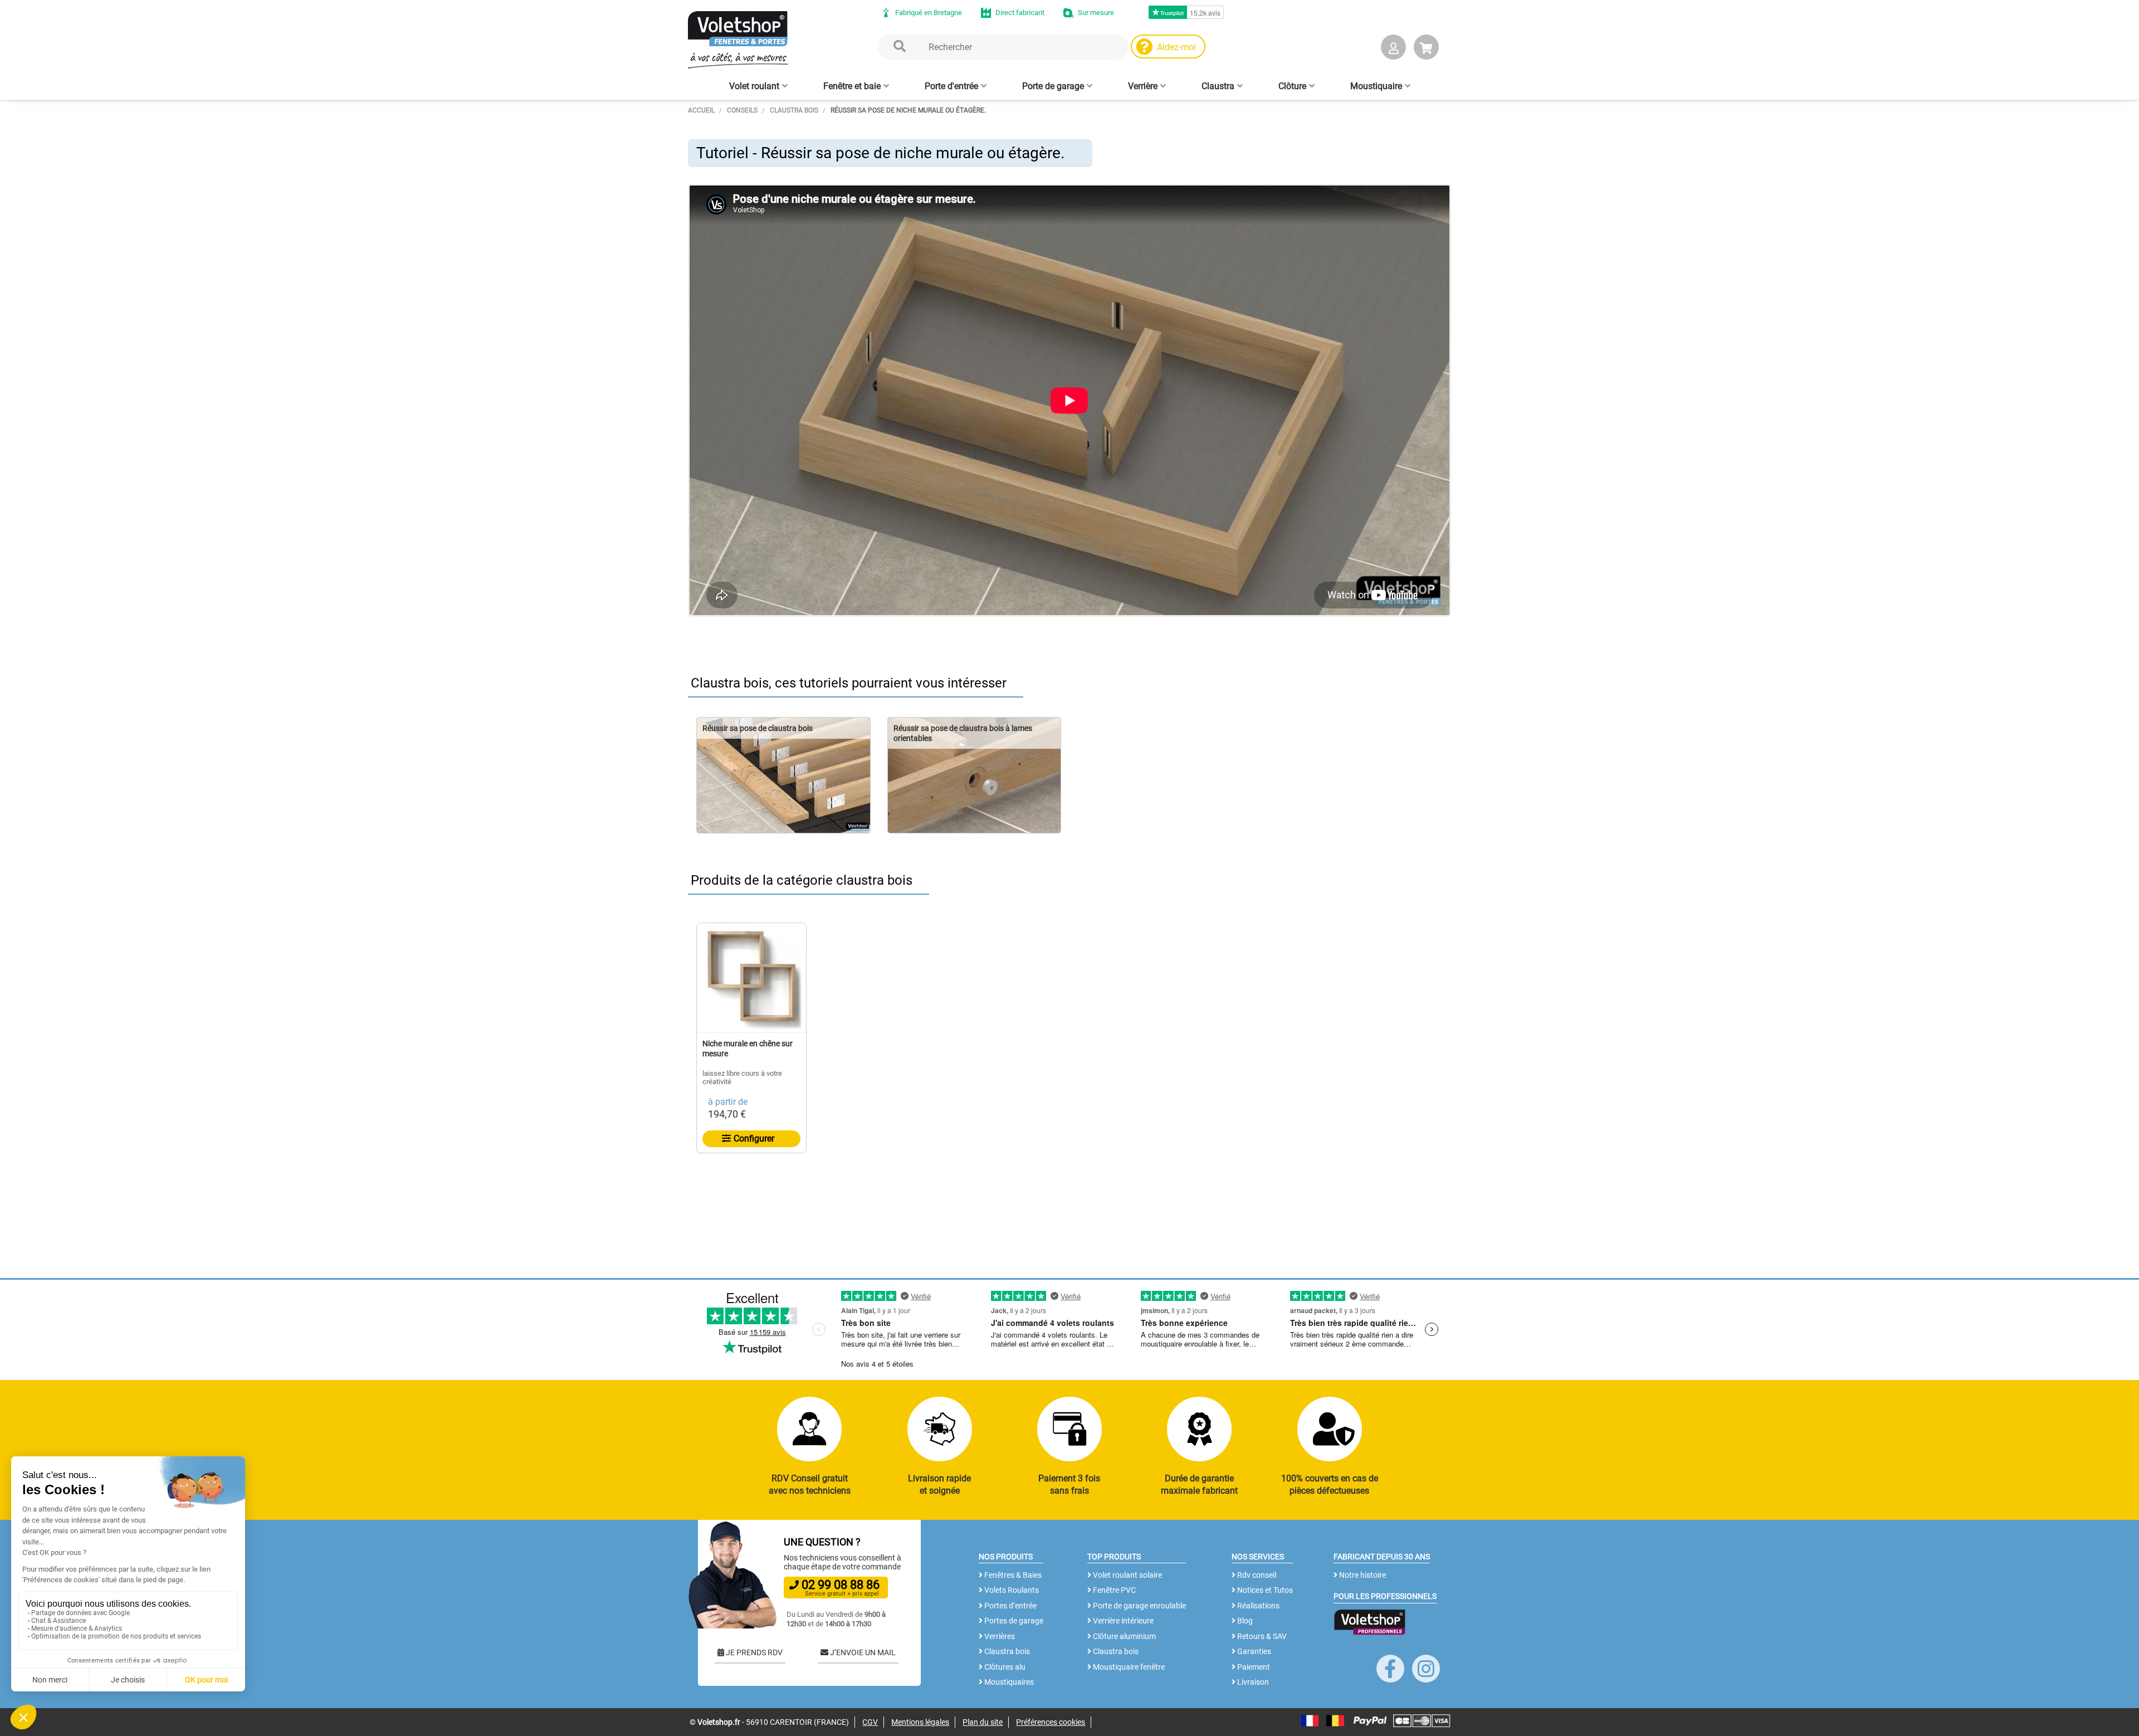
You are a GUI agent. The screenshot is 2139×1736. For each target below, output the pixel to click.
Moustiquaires (1008, 1682)
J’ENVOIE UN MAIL (862, 1652)
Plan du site (983, 1722)
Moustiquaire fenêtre (1128, 1667)
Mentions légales (920, 1722)
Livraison (1252, 1682)
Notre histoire (1362, 1575)
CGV (870, 1722)
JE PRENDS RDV (753, 1652)
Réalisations (1257, 1606)
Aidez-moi (1176, 47)
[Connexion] (1393, 49)
